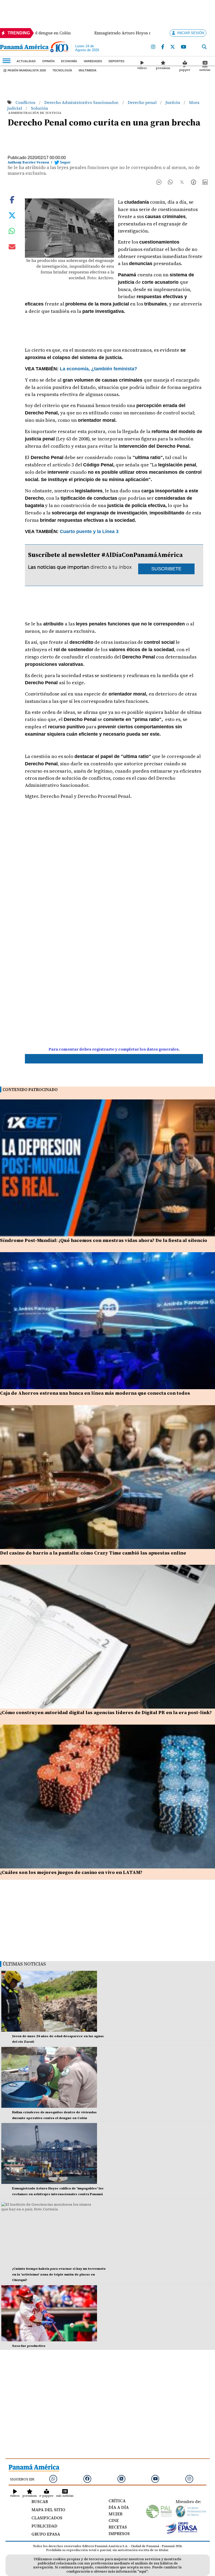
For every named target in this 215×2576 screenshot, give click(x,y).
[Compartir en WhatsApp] (170, 183)
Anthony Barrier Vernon (28, 162)
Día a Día (119, 2507)
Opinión (48, 61)
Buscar (40, 2501)
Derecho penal (143, 102)
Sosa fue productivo (29, 2346)
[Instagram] (153, 47)
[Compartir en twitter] (12, 215)
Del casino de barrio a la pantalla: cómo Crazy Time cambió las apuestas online (93, 1553)
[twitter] (173, 47)
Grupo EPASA (46, 2534)
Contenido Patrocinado (30, 1090)
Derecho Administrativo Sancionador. (82, 102)
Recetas (118, 2527)
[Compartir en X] (182, 183)
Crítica (117, 2501)
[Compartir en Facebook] (159, 183)
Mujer (115, 2514)
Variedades (93, 61)
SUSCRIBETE (166, 569)
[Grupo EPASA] (182, 2532)
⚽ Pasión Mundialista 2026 (25, 70)
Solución (39, 108)
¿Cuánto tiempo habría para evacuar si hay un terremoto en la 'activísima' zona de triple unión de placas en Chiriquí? (59, 2274)
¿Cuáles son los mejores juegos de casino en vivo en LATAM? (71, 1872)
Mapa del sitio (48, 2510)
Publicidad (44, 2526)
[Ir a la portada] (24, 48)
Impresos (119, 2533)
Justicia (173, 102)
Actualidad (26, 61)
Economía (69, 61)
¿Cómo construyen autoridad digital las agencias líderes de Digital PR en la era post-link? (106, 1712)
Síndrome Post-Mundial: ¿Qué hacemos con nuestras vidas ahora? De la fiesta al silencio (104, 1240)
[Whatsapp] (53, 2479)
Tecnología (62, 70)
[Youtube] (184, 47)
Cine (114, 2520)
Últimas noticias (24, 1964)
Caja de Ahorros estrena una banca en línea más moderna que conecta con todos (95, 1393)
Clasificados (47, 2518)
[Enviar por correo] (12, 248)
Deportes (116, 61)
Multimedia (88, 70)
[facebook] (163, 47)
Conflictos (26, 102)
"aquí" (143, 2571)
